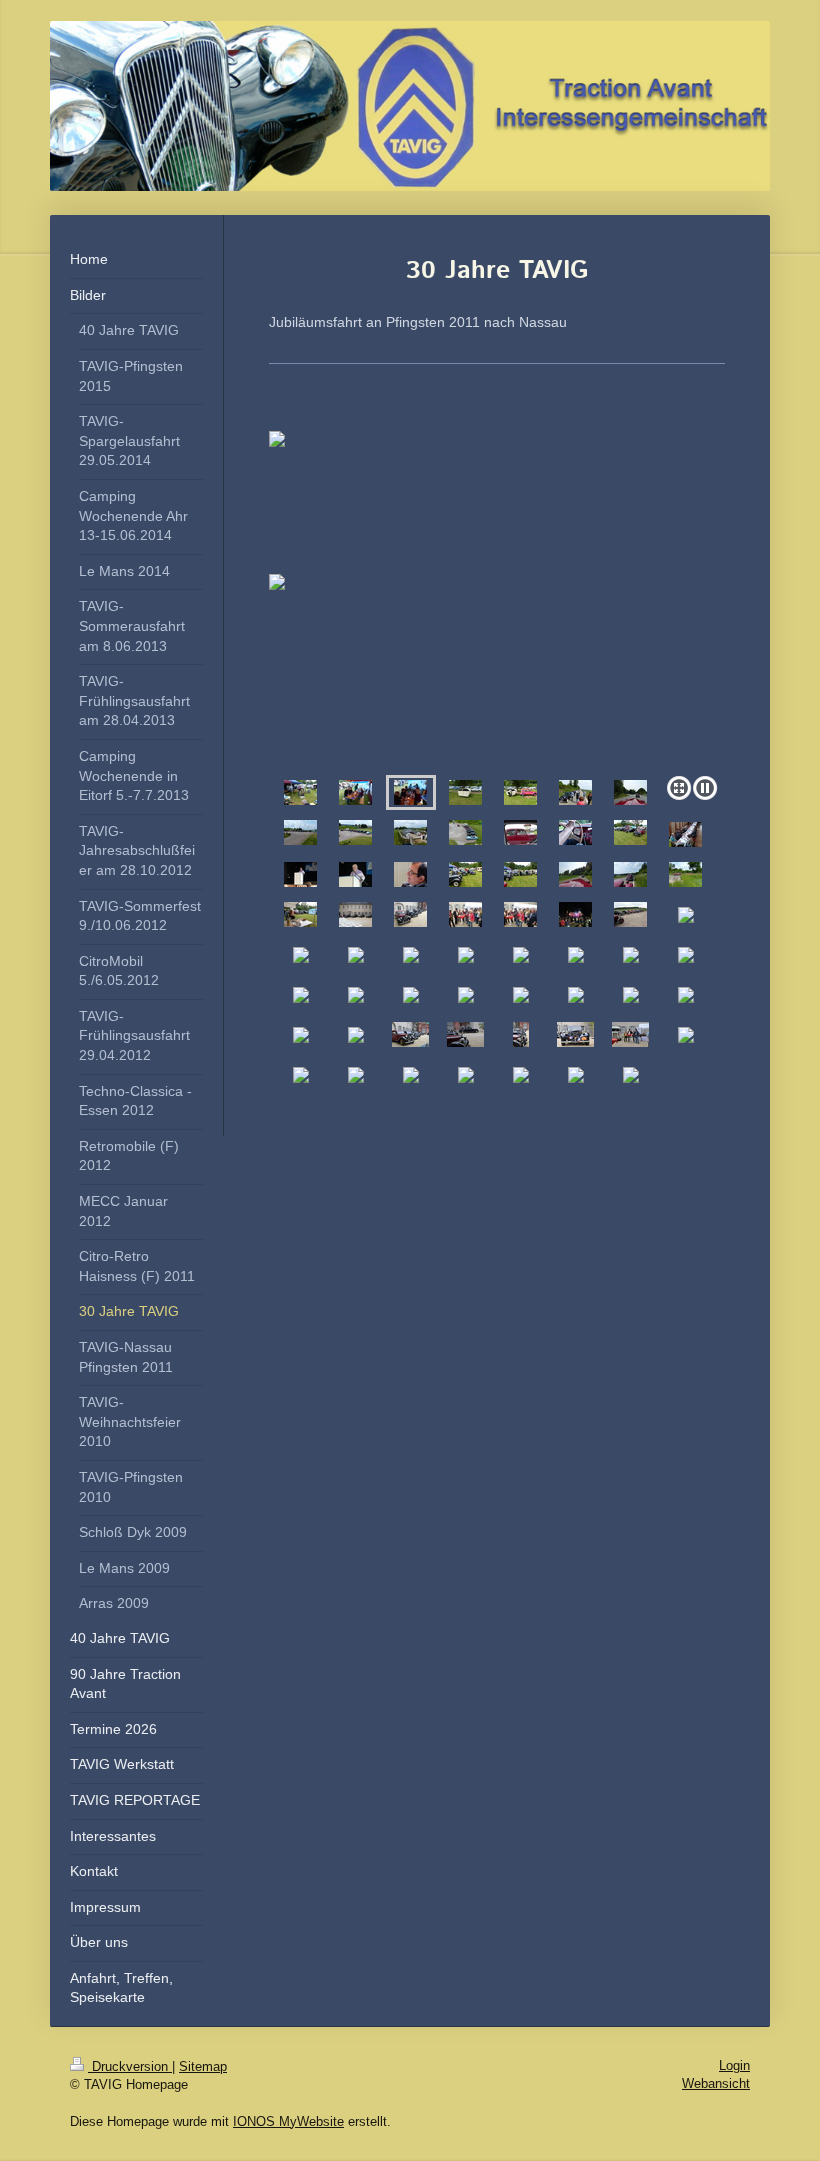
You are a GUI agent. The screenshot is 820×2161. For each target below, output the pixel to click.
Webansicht (716, 2083)
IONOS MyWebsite (288, 2121)
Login (734, 2065)
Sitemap (203, 2066)
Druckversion (130, 2066)
